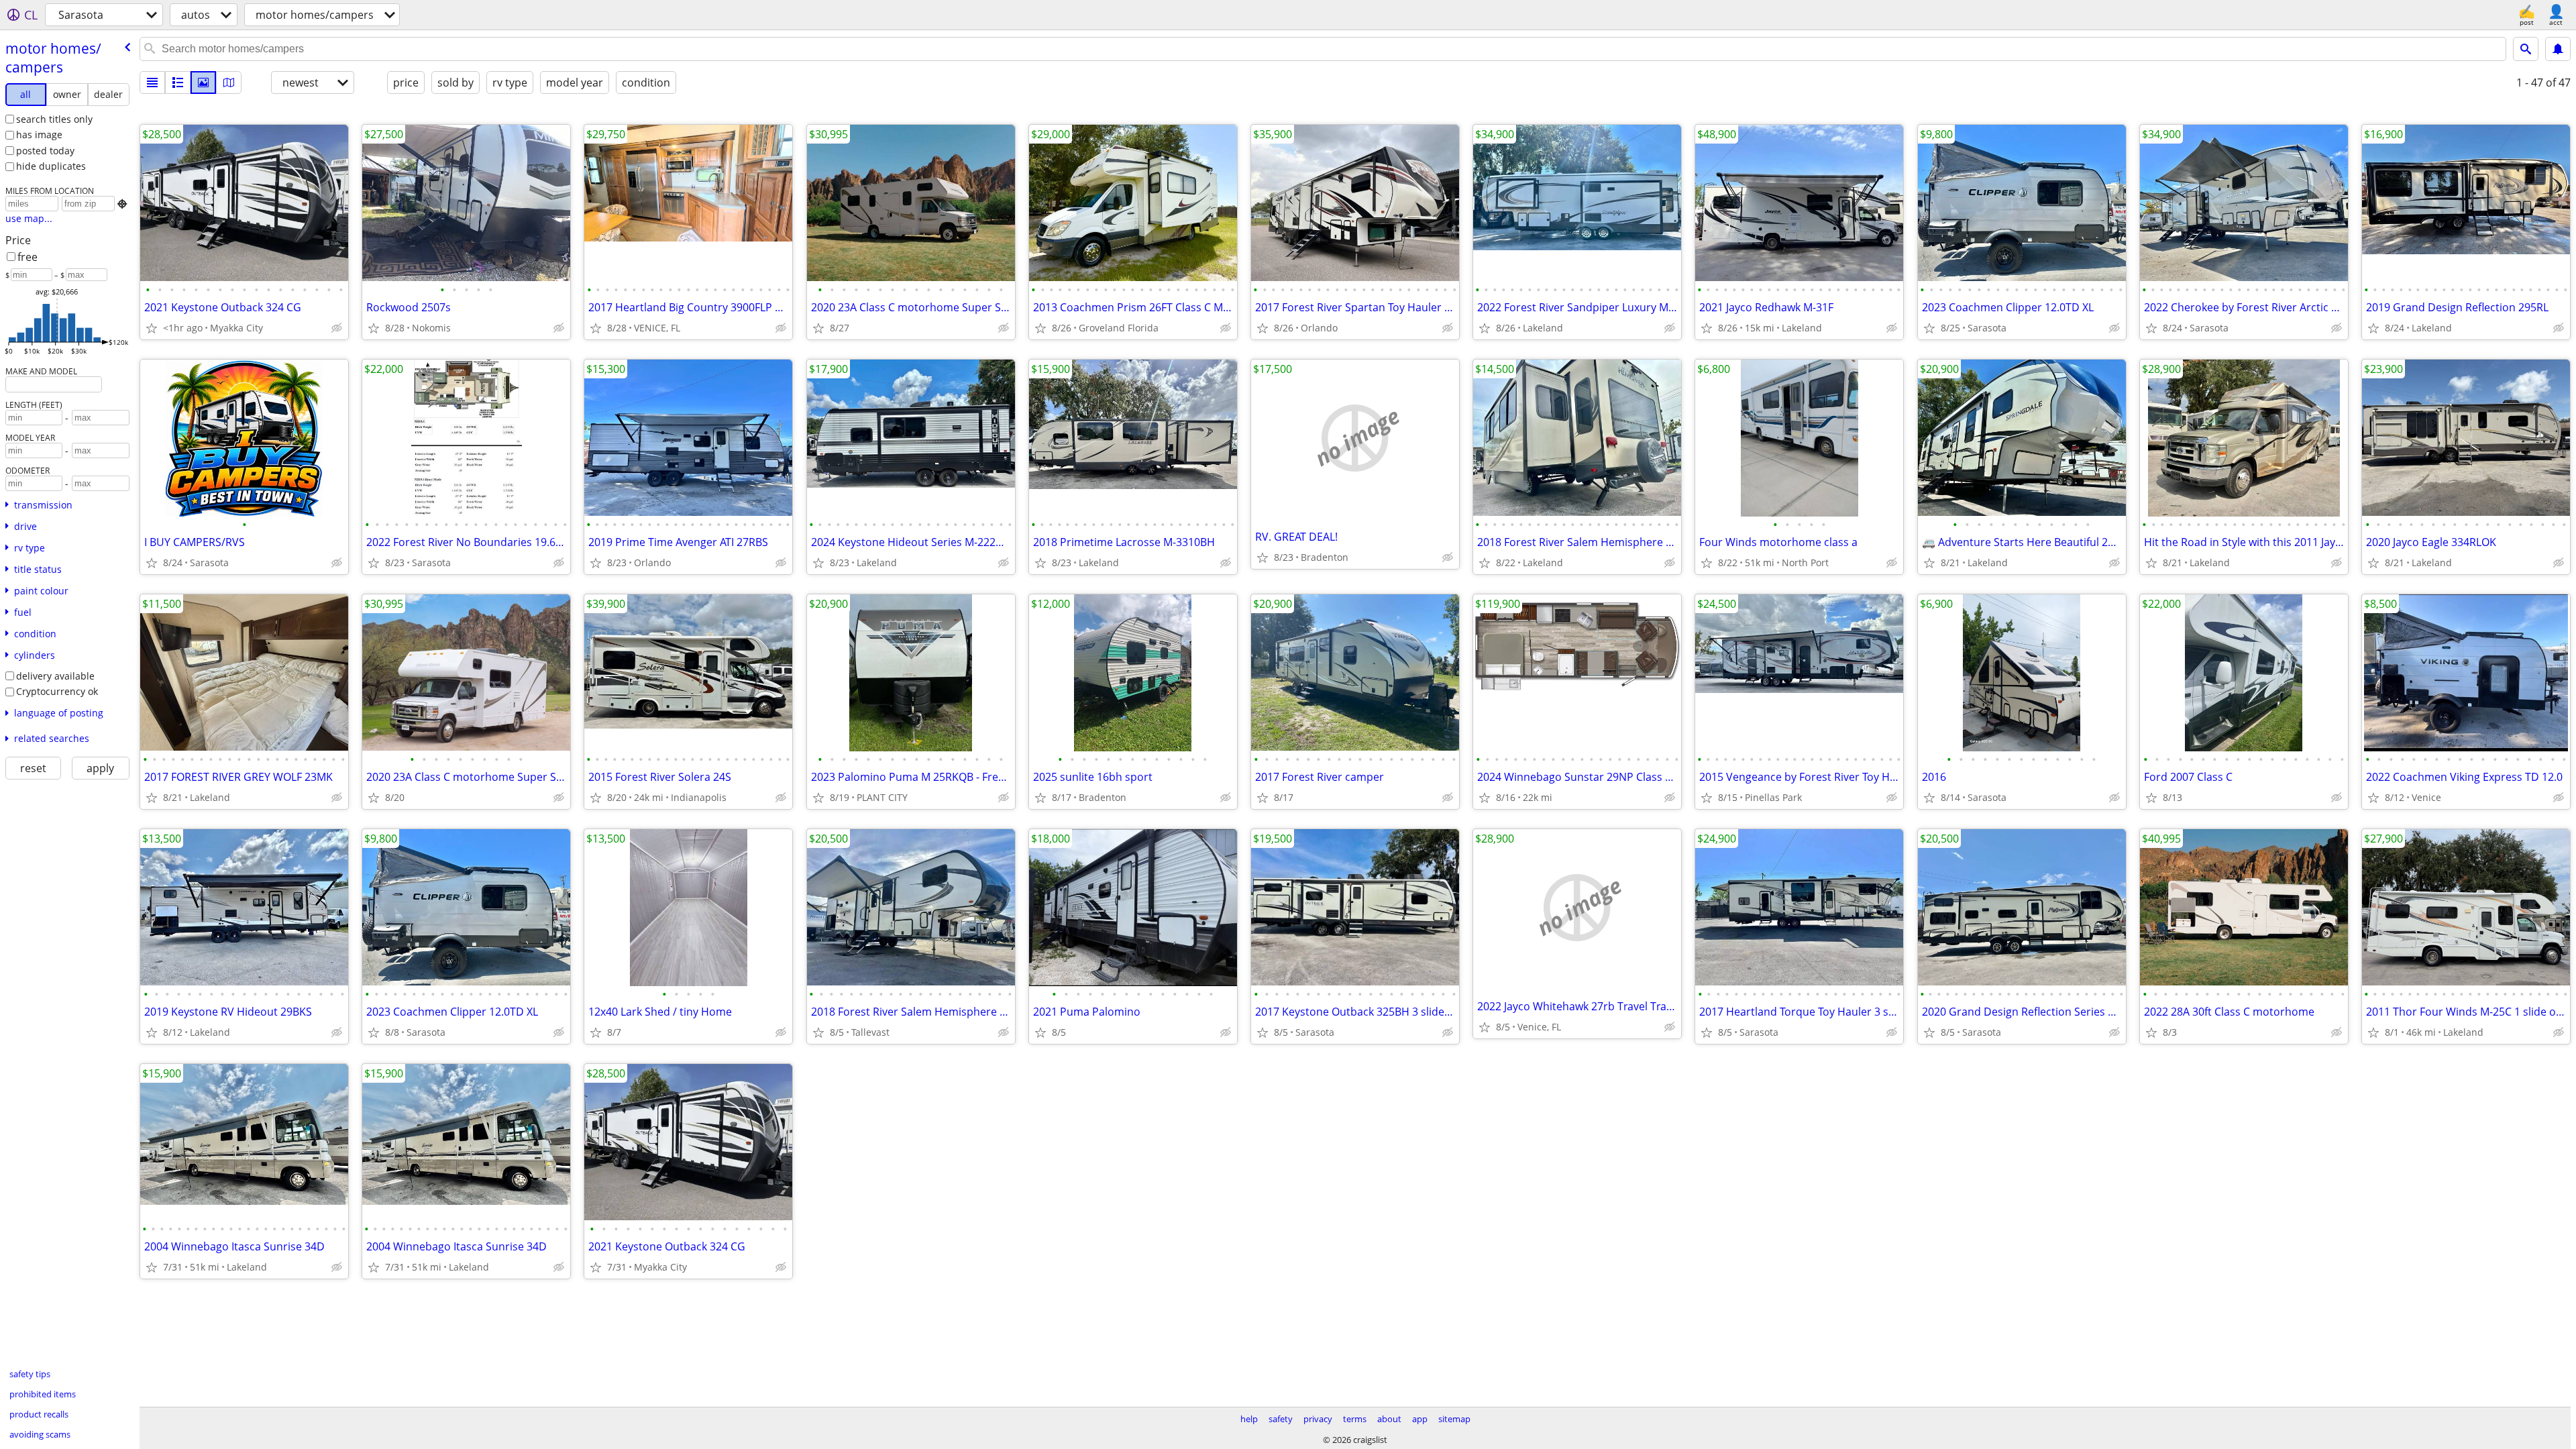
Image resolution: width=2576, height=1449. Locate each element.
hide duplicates (51, 166)
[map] (229, 83)
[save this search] (2558, 49)
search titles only (54, 119)
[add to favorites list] (152, 328)
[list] (152, 83)
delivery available (55, 676)
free (28, 257)
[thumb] (178, 83)
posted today (45, 151)
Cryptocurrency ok (57, 691)
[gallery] (203, 83)
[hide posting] (337, 328)
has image (39, 135)
